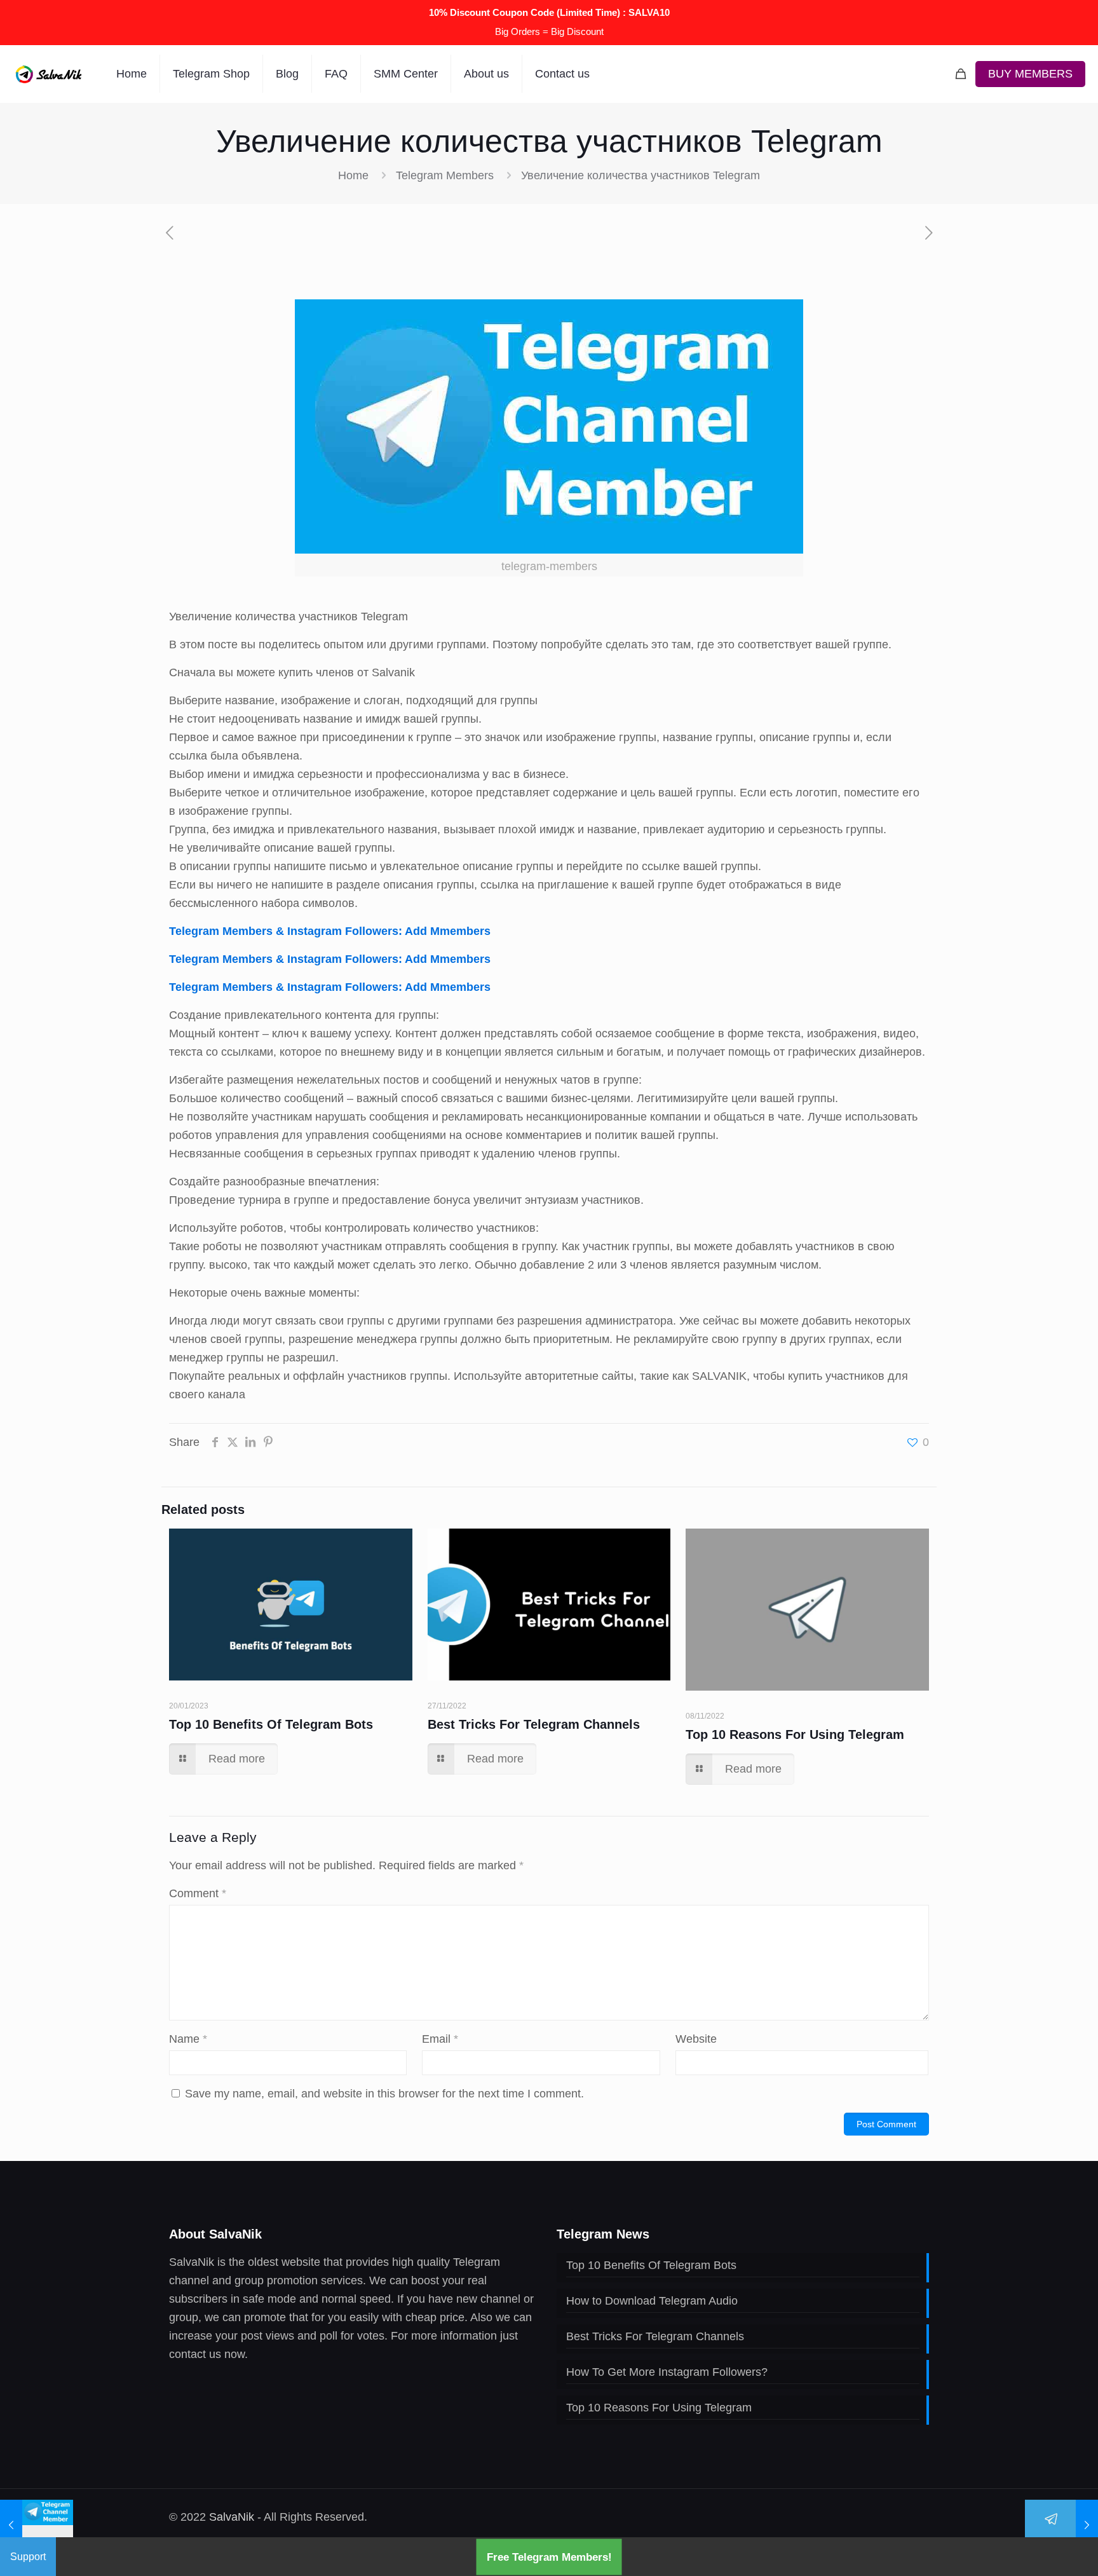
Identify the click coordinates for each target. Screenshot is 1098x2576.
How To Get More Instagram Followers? (667, 2372)
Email (440, 2039)
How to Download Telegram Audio (652, 2301)
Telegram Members (445, 175)
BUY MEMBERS (1030, 74)
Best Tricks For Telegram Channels (534, 1724)
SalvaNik (232, 2517)
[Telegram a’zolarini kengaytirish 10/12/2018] (37, 2525)
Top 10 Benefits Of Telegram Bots (271, 1724)
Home (353, 175)
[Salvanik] (49, 74)
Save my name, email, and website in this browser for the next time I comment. (384, 2094)
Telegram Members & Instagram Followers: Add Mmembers (330, 931)
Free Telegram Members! (549, 2557)
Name (188, 2039)
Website (696, 2039)
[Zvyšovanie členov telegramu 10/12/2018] (1061, 2525)
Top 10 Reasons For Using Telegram (795, 1734)
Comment (198, 1893)
